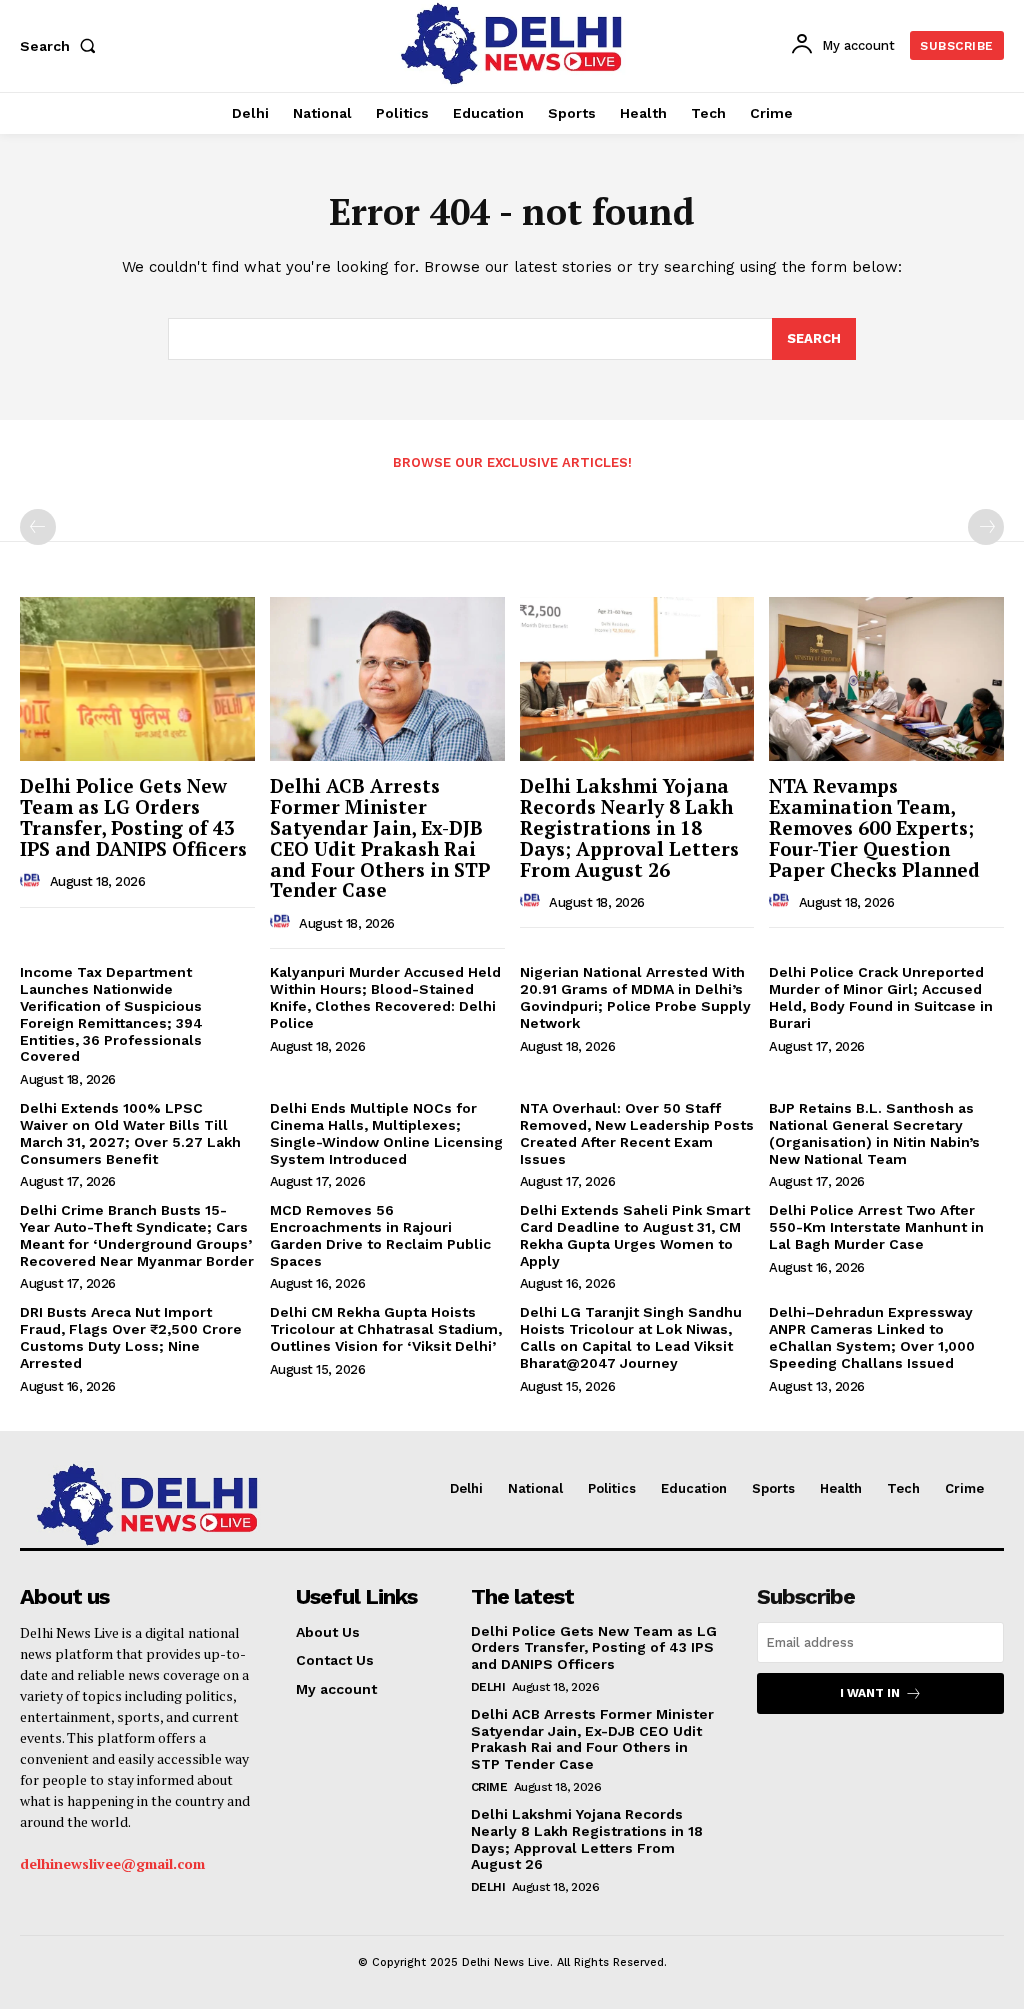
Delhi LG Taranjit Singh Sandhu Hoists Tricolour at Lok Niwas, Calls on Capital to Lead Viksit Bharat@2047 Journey (631, 1337)
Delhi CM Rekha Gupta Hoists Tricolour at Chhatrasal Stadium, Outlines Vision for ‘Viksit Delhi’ (386, 1329)
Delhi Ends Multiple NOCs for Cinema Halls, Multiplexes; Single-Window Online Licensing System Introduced (386, 1133)
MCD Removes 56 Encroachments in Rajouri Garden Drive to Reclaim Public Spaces (380, 1235)
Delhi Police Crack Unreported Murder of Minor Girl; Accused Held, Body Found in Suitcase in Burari (881, 997)
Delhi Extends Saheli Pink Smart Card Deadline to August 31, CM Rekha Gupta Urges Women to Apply (635, 1235)
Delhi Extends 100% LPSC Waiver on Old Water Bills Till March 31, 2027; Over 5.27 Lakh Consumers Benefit (130, 1133)
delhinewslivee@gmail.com (112, 1863)
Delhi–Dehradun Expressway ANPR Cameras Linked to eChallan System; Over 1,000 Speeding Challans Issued (872, 1337)
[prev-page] (38, 527)
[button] (62, 46)
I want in (870, 1693)
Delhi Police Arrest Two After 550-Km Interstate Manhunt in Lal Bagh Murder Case (876, 1227)
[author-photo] (33, 881)
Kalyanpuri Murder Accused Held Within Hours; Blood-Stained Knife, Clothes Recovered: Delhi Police (385, 997)
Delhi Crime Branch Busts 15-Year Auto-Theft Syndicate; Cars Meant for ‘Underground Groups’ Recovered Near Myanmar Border (137, 1235)
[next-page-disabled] (986, 527)
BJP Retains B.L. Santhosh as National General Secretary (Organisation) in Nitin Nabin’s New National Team (874, 1133)
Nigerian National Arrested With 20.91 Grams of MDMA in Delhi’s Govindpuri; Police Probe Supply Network (635, 997)
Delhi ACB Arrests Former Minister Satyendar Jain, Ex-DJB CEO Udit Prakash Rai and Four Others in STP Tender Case (380, 837)
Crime (489, 1787)
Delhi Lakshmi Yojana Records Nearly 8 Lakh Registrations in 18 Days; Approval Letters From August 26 (629, 827)
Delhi (488, 1687)
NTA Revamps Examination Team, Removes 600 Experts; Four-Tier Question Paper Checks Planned (874, 827)
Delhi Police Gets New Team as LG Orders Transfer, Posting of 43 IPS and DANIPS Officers (133, 817)
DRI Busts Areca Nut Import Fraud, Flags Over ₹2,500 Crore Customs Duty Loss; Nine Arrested (131, 1337)
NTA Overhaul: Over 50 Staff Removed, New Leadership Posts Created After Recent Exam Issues (637, 1133)
